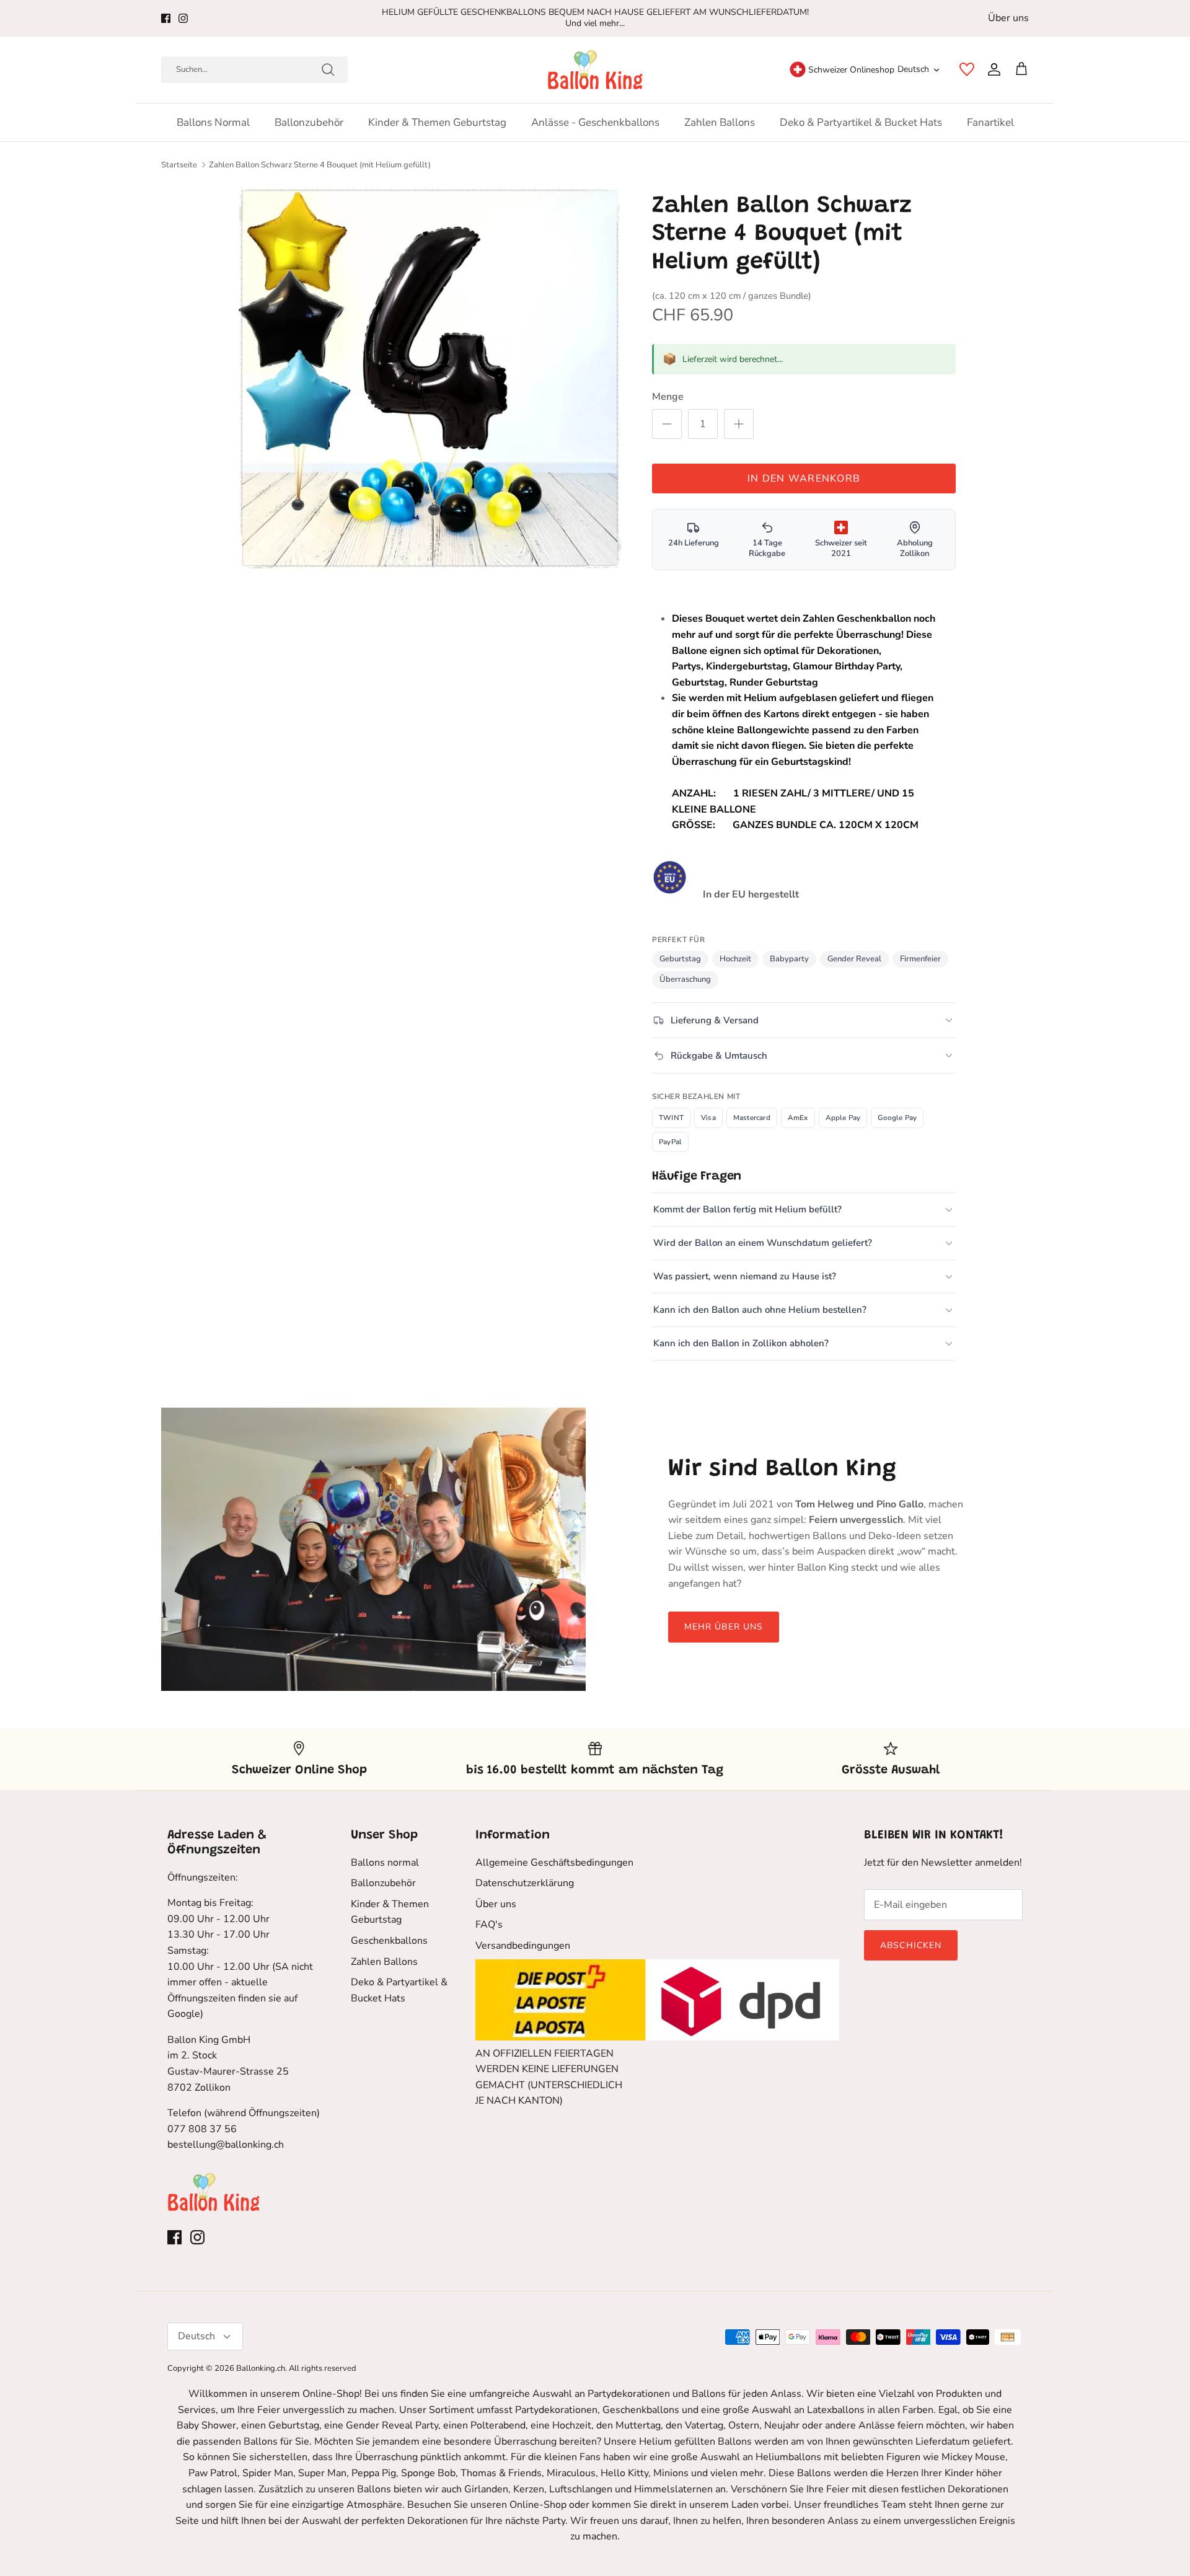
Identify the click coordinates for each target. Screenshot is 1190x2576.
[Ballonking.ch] (595, 70)
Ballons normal (213, 122)
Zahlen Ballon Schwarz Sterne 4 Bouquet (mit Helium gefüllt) (320, 165)
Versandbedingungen (523, 1946)
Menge (668, 397)
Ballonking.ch (261, 2368)
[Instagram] (183, 18)
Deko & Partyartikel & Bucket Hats (861, 122)
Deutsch (913, 69)
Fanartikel (990, 122)
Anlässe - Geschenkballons (595, 122)
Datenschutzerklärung (525, 1883)
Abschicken (911, 1945)
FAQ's (489, 1925)
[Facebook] (166, 18)
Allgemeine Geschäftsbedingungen (554, 1863)
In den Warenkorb (804, 479)
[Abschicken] (328, 69)
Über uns (1008, 18)
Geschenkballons (389, 1941)
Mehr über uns (724, 1627)
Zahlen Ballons (720, 122)
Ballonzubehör (309, 122)
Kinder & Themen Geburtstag (437, 122)
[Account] (992, 69)
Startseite (179, 165)
